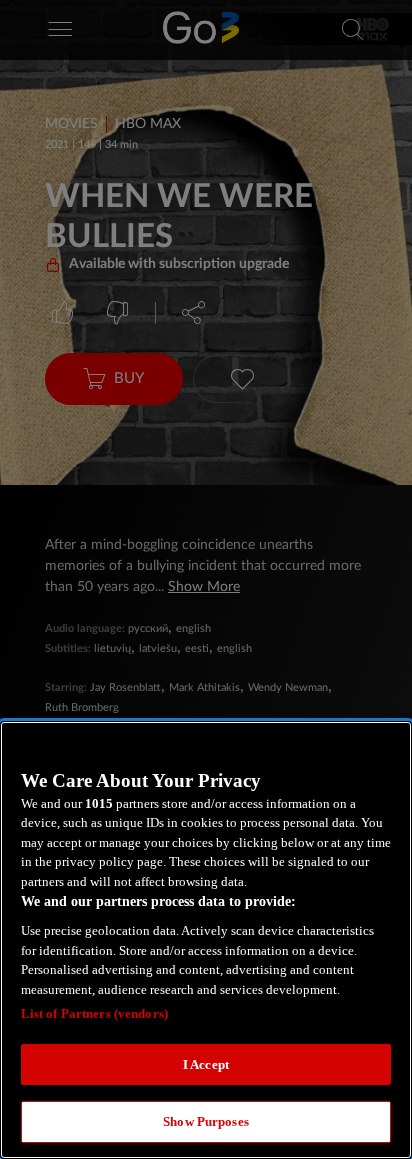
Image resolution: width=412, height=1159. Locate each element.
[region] (206, 940)
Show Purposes (206, 1121)
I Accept (206, 1064)
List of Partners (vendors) (94, 1013)
